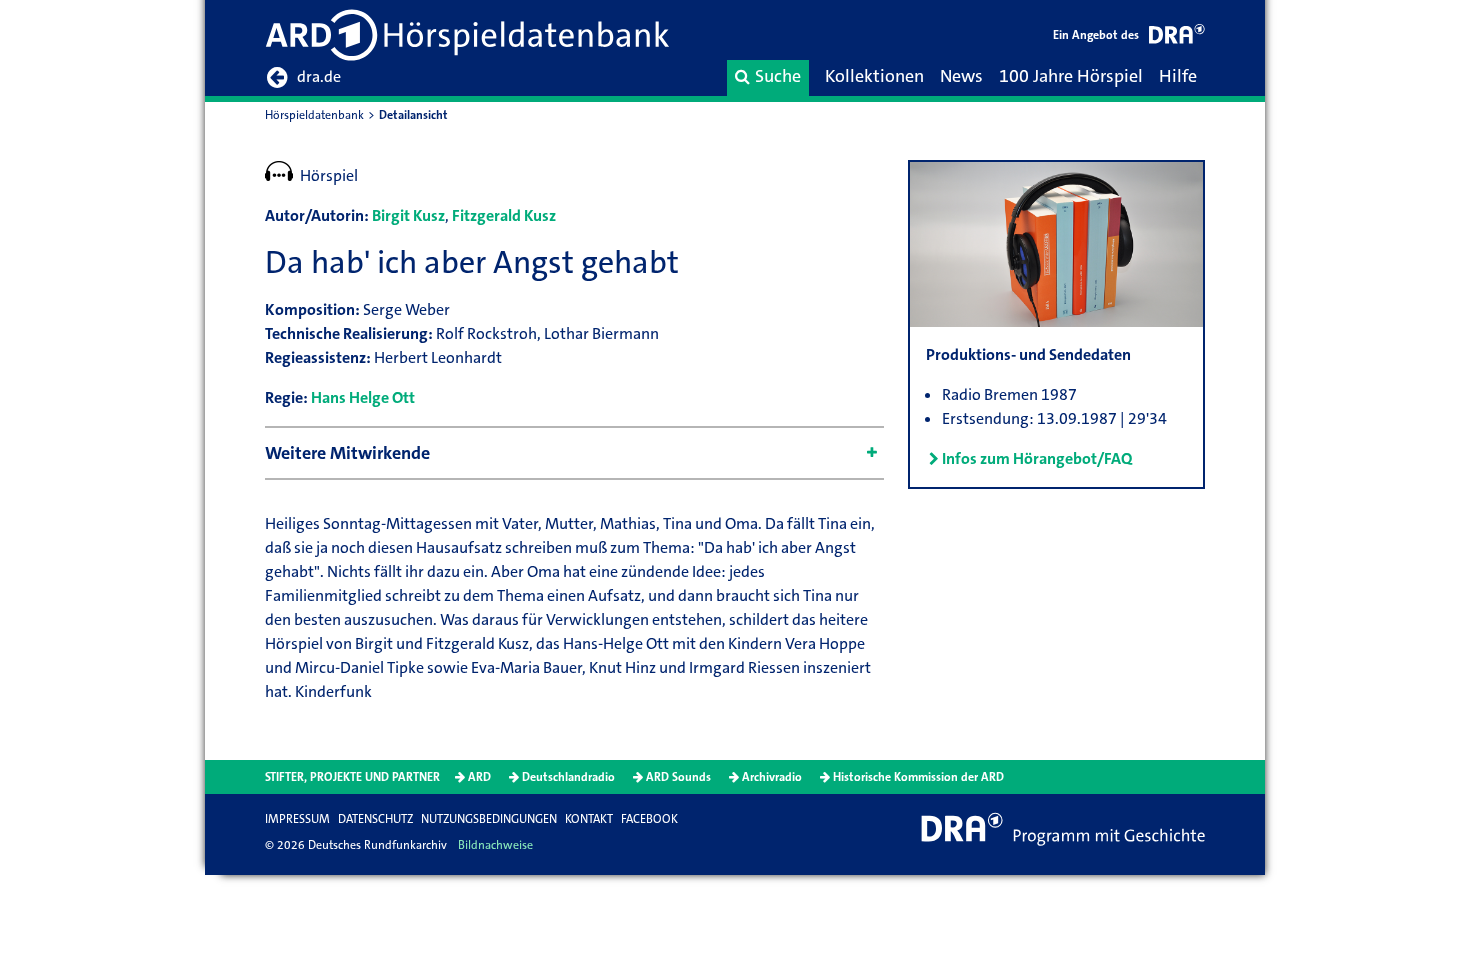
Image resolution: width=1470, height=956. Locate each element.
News (961, 76)
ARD (479, 777)
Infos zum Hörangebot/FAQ (1037, 458)
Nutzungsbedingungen (489, 819)
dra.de (319, 76)
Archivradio (772, 777)
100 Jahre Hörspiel (1071, 76)
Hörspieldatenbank (314, 115)
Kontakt (589, 819)
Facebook (649, 819)
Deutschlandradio (568, 777)
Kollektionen (874, 76)
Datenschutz (375, 819)
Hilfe (1178, 76)
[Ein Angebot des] (1177, 37)
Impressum (297, 819)
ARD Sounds (678, 777)
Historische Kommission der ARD (918, 777)
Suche (778, 76)
